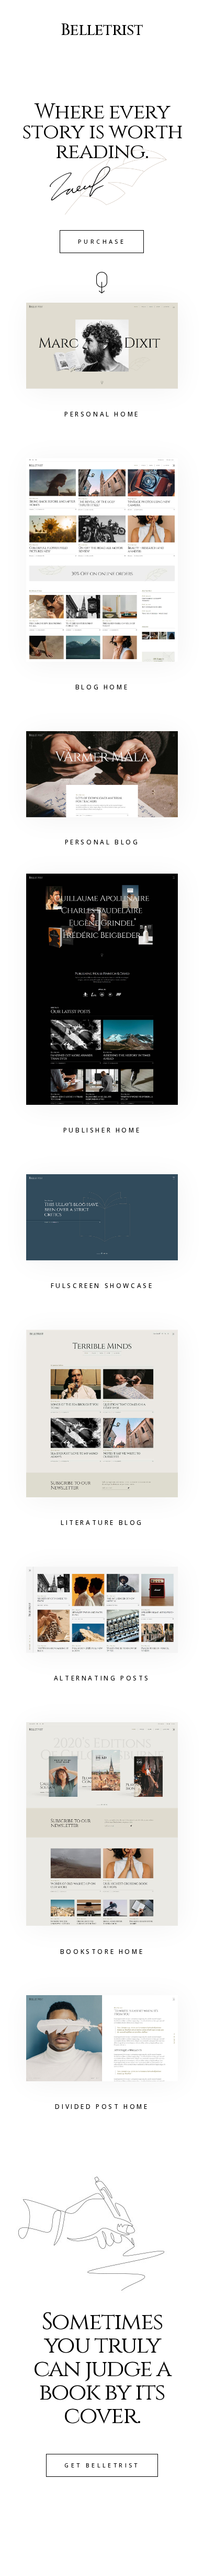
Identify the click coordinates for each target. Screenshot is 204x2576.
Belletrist (102, 30)
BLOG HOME (102, 687)
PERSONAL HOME (102, 414)
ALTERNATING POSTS (102, 1678)
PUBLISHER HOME (102, 1130)
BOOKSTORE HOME (102, 1952)
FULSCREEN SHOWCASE (102, 1286)
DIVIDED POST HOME (102, 2107)
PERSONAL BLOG (102, 842)
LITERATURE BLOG (102, 1523)
